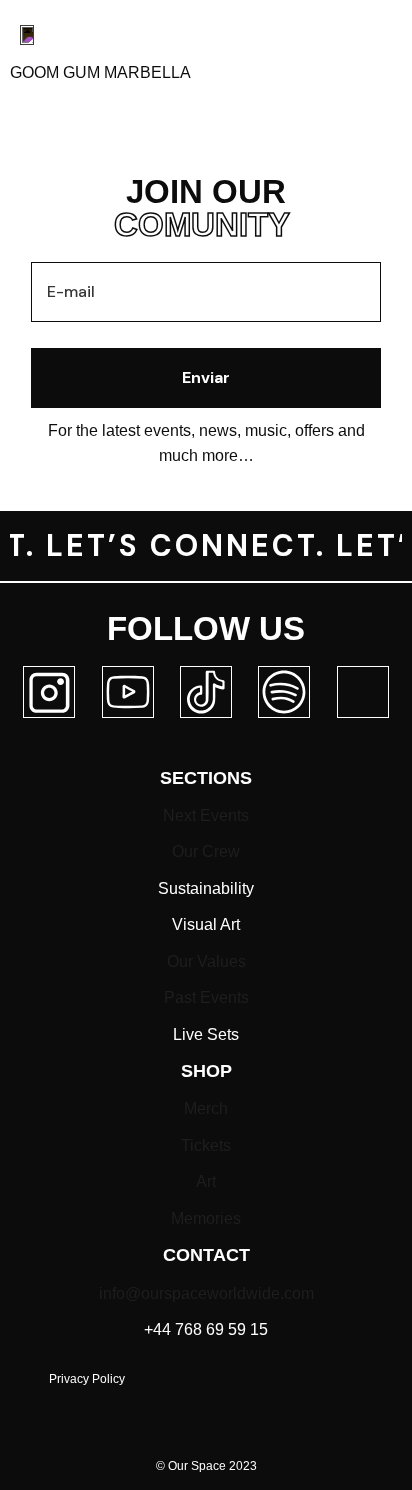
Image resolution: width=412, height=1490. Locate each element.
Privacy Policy (87, 1379)
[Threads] (363, 692)
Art (206, 1181)
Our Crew (206, 851)
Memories (206, 1218)
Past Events (206, 997)
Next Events (206, 815)
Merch (206, 1108)
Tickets (206, 1145)
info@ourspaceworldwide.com (206, 1293)
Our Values (206, 961)
